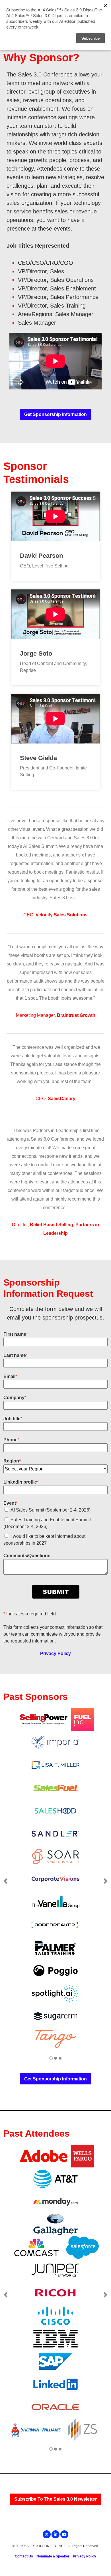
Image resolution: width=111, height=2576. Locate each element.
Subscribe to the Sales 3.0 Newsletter (55, 2499)
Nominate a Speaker (53, 2556)
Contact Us (24, 2556)
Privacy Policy (55, 1653)
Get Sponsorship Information (55, 414)
